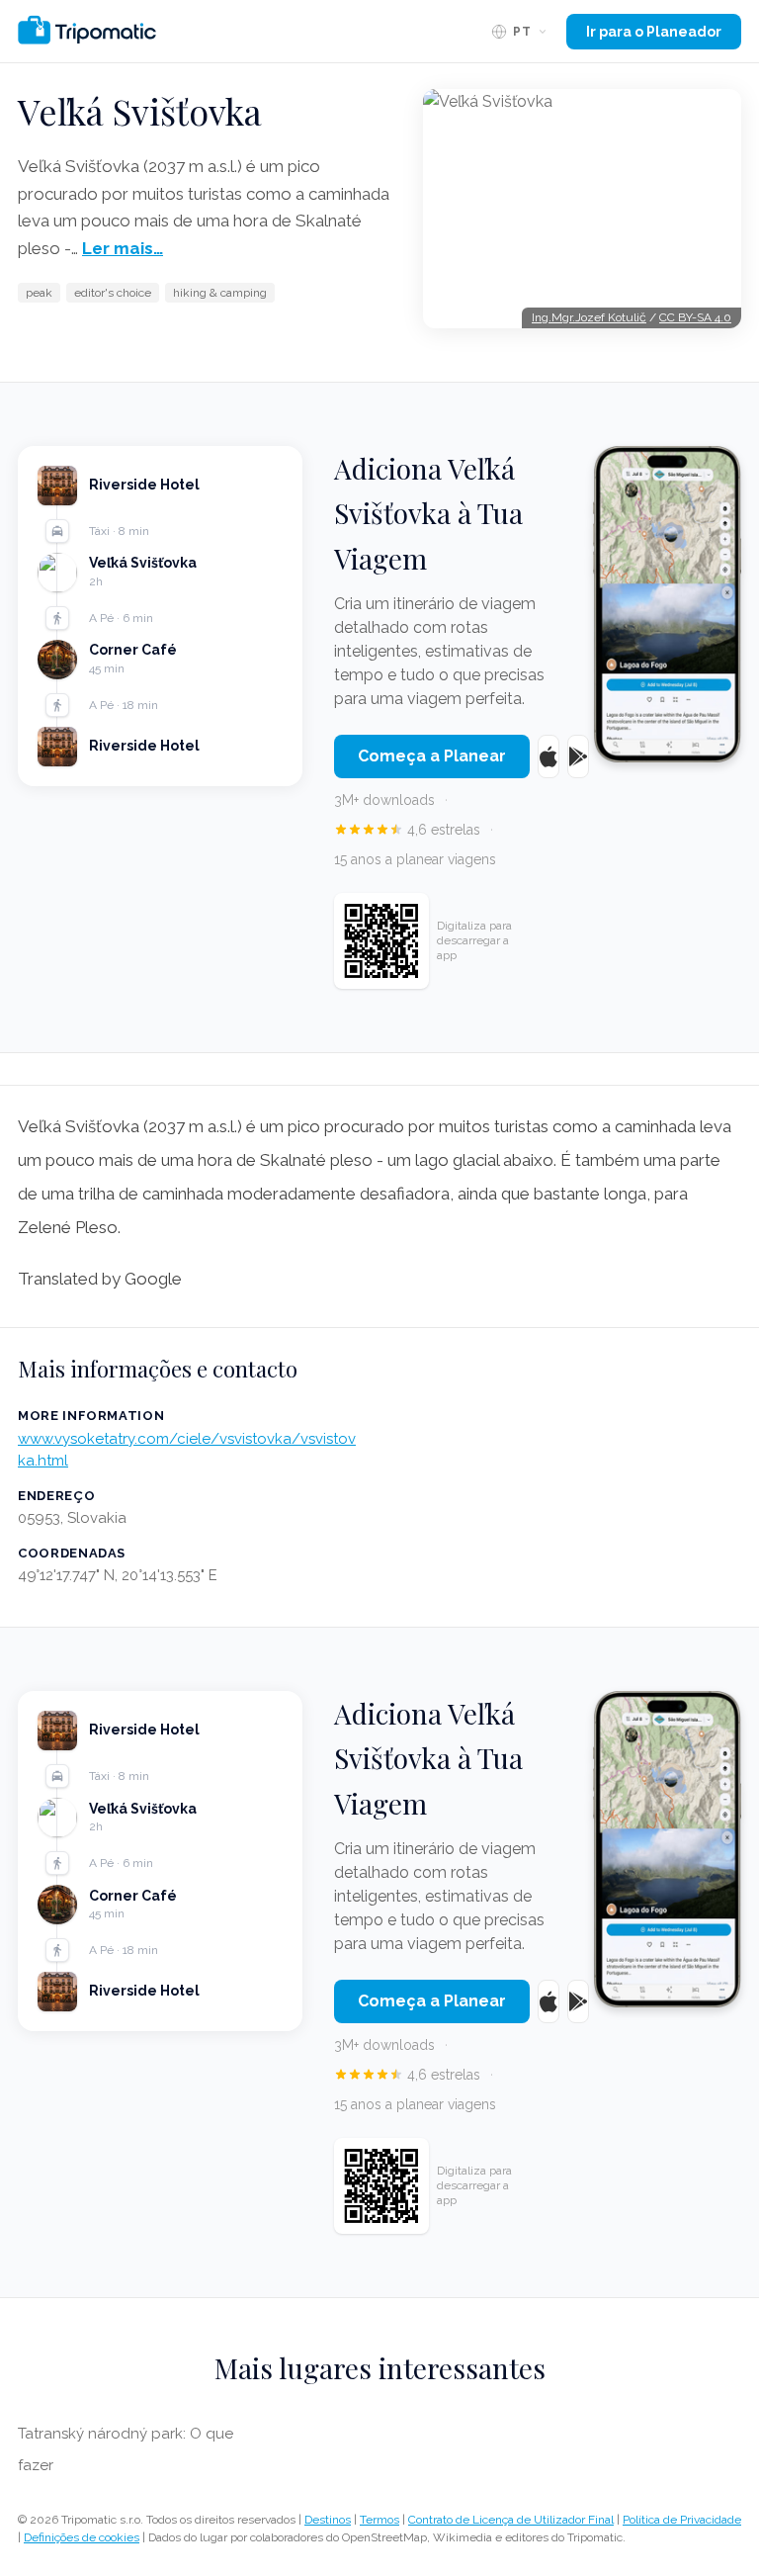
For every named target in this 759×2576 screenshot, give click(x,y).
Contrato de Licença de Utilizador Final (511, 2520)
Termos (379, 2520)
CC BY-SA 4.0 (695, 317)
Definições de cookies (82, 2537)
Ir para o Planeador (654, 32)
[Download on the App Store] (548, 756)
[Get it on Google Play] (578, 756)
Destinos (328, 2520)
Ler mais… (123, 248)
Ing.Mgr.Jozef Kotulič (589, 317)
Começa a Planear (432, 756)
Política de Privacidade (682, 2520)
